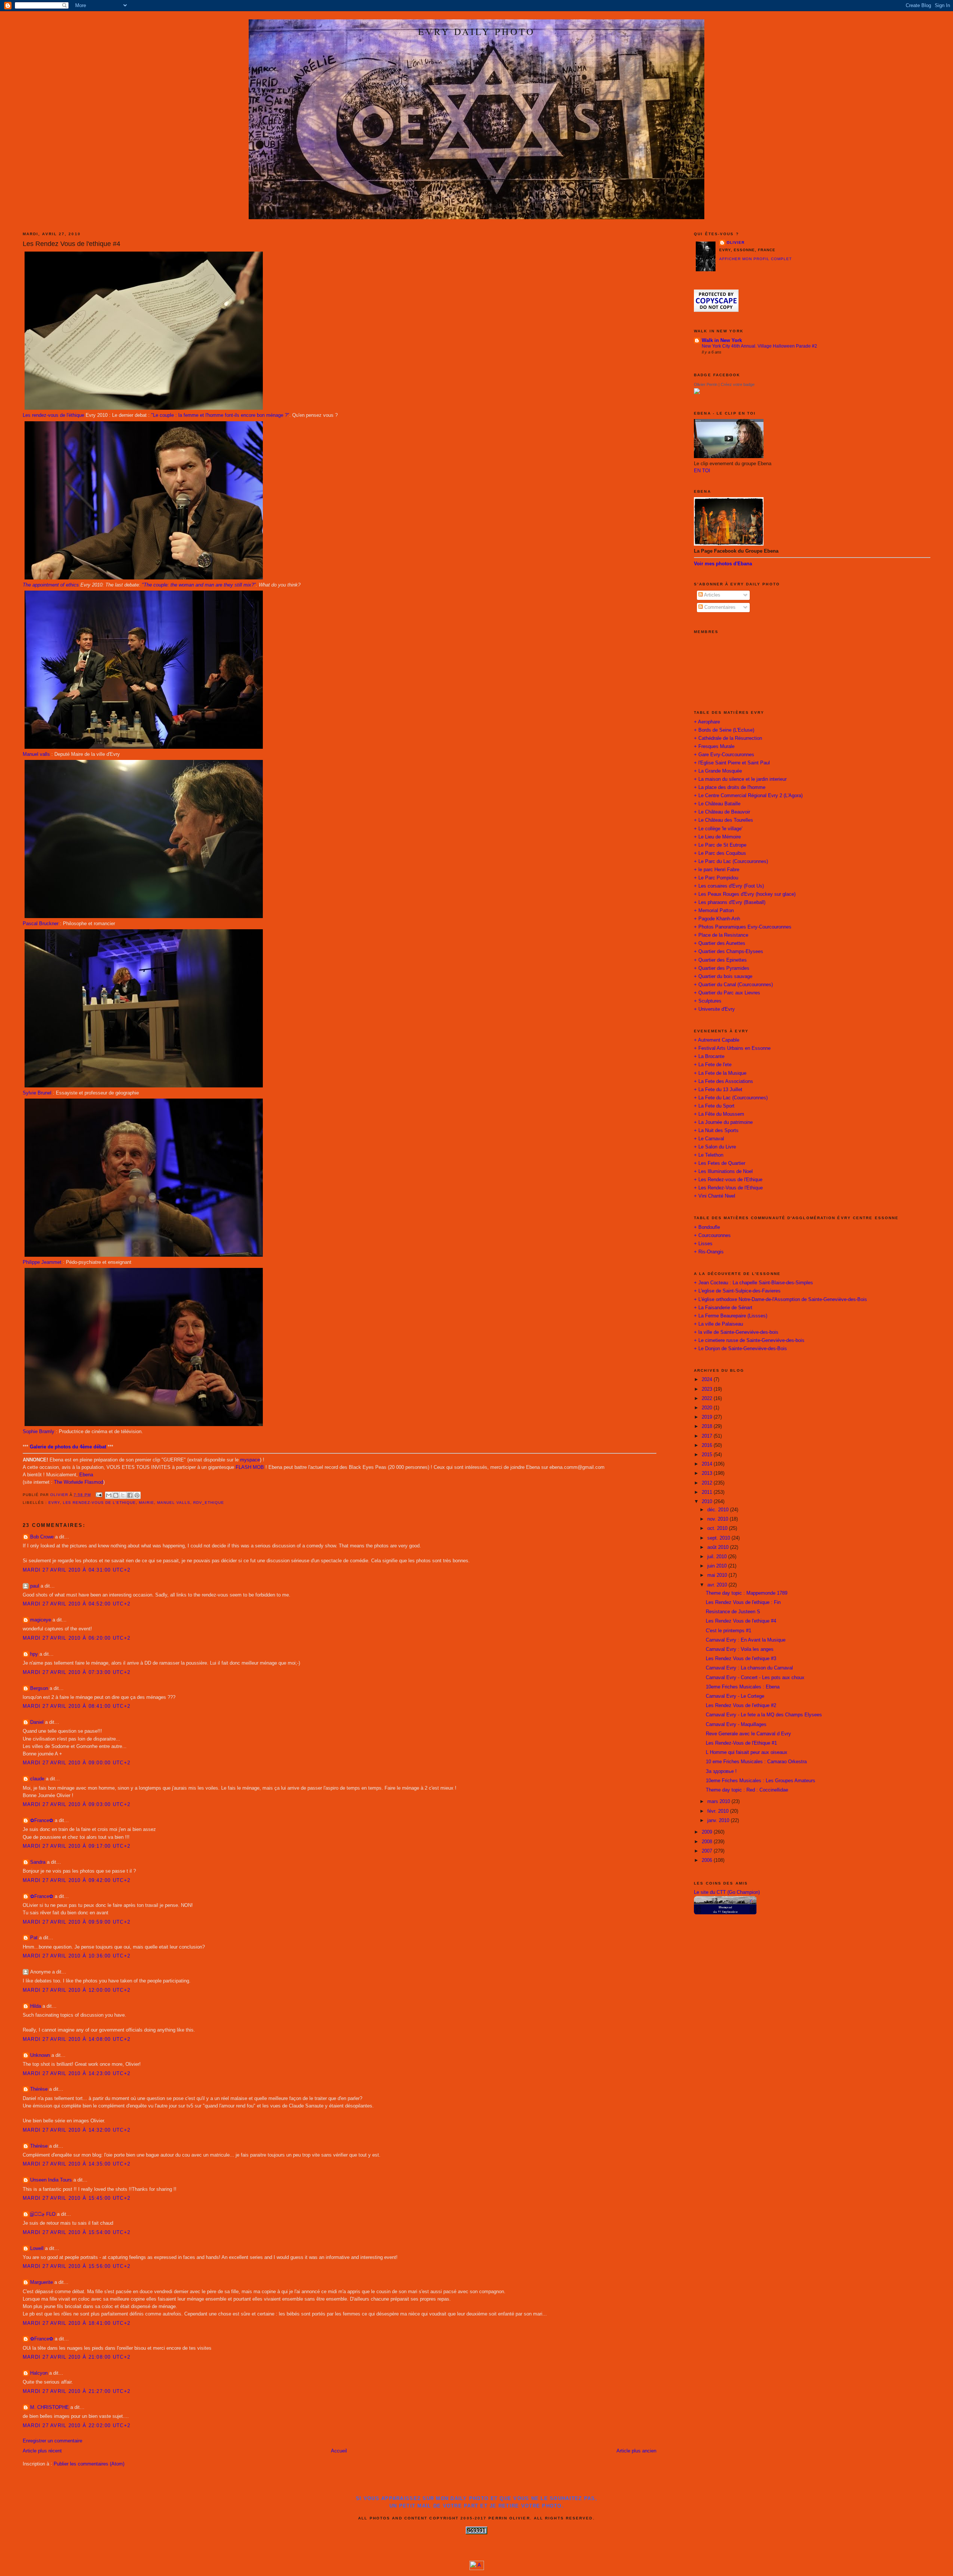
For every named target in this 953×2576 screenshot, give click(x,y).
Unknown (40, 2055)
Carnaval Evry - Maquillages (736, 1725)
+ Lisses (703, 1244)
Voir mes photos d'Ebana (723, 564)
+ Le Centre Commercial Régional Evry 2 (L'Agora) (748, 796)
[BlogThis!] (116, 1495)
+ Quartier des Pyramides (722, 968)
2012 (708, 1483)
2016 (708, 1445)
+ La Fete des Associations (723, 1081)
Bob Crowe (42, 1537)
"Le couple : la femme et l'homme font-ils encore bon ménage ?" (220, 415)
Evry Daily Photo (476, 31)
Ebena (86, 1475)
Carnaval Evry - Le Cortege (735, 1696)
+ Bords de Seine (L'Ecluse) (724, 730)
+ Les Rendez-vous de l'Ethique (728, 1180)
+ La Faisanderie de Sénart (723, 1308)
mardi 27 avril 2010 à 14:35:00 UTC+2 (77, 2164)
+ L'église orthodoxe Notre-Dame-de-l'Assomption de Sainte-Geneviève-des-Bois (780, 1300)
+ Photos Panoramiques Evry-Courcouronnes (743, 927)
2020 (708, 1408)
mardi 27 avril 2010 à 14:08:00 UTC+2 (77, 2039)
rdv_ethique (209, 1503)
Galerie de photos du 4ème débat (68, 1447)
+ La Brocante (709, 1057)
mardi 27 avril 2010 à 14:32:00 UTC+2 (77, 2130)
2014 (708, 1464)
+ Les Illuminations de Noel (723, 1172)
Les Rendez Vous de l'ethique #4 (741, 1621)
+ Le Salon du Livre (715, 1147)
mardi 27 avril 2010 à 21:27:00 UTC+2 (77, 2391)
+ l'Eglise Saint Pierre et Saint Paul (732, 763)
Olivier (736, 242)
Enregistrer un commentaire (52, 2441)
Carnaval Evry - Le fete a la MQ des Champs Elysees (764, 1715)
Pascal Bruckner (41, 924)
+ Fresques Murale (714, 747)
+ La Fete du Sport (714, 1106)
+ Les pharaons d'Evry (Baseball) (730, 902)
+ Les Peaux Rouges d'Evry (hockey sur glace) (745, 894)
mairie (146, 1503)
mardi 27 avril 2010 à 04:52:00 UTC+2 (77, 1604)
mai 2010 (718, 1575)
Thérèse (39, 2089)
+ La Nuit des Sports (716, 1131)
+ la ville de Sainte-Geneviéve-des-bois (736, 1332)
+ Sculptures (708, 1001)
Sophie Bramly (39, 1432)
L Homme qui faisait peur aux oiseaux (747, 1752)
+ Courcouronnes (712, 1236)
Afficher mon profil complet (756, 259)
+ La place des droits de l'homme (730, 787)
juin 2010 (718, 1566)
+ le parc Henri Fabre (717, 870)
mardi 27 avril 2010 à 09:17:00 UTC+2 (77, 1846)
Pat (34, 1938)
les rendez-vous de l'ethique (100, 1503)
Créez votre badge (738, 384)
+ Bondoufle (707, 1227)
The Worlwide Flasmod (79, 1482)
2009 (708, 1832)
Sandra (38, 1862)
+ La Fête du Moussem (719, 1114)
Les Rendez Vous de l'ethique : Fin (743, 1602)
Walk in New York (722, 341)
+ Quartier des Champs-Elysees (729, 952)
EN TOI (702, 471)
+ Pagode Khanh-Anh (717, 919)
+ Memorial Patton (714, 911)
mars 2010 (719, 1802)
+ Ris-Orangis (709, 1252)
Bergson (39, 1688)
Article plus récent (42, 2451)
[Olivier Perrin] (697, 393)
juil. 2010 (718, 1557)
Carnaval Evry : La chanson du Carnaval (749, 1668)
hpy (34, 1654)
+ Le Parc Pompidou (716, 878)
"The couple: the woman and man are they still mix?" (199, 585)
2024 (708, 1380)
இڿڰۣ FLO (43, 2214)
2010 (708, 1502)
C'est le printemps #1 (729, 1631)
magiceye (41, 1620)
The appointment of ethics (51, 585)
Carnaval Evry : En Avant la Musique (746, 1640)
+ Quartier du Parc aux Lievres (727, 993)
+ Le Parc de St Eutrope (720, 845)
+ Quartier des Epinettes (720, 960)
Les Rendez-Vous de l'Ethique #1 (741, 1743)
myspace (250, 1460)
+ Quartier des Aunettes (720, 943)
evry (54, 1503)
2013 (708, 1473)
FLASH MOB (250, 1467)
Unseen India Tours (51, 2180)
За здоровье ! (721, 1771)
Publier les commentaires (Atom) (89, 2464)
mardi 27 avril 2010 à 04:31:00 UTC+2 (77, 1570)
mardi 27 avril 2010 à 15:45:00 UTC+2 (77, 2198)
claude (37, 1779)
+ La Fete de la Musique (720, 1073)
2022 (708, 1399)
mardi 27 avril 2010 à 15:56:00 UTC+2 (77, 2266)
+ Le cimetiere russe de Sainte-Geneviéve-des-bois (749, 1340)
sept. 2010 (719, 1538)
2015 (708, 1455)
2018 (708, 1426)
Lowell (37, 2249)
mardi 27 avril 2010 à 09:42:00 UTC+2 (77, 1880)
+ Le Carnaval (709, 1139)
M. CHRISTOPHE (50, 2407)
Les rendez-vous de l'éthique (53, 415)
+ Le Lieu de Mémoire (717, 837)
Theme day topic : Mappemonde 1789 (747, 1593)
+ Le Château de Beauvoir (722, 812)
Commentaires (719, 607)
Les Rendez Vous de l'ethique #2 (741, 1706)
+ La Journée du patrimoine (723, 1122)
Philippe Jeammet (42, 1262)
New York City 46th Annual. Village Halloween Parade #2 (759, 346)
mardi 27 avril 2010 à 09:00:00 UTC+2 (77, 1763)
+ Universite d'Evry (714, 1009)
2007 (708, 1851)
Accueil (339, 2451)
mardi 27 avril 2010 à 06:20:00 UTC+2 (77, 1638)
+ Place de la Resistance (721, 935)
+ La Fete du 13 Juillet (718, 1090)
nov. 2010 (718, 1519)
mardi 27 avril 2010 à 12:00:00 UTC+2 (77, 1990)
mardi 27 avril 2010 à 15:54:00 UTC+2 (77, 2233)
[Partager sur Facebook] (130, 1495)
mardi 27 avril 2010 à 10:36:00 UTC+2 (77, 1956)
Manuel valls (36, 754)
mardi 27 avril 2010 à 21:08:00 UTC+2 (77, 2357)
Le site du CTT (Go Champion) (727, 1892)
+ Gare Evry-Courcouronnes (724, 755)
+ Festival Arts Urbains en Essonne (732, 1048)
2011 (708, 1492)
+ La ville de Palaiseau (718, 1324)
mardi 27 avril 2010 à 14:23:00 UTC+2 (77, 2074)
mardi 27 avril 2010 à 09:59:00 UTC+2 (77, 1922)
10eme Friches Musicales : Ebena (743, 1687)
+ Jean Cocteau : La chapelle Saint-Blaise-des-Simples (753, 1283)
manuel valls (174, 1503)
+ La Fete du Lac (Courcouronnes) (731, 1098)
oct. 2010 (718, 1528)
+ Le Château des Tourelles (723, 820)
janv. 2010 (719, 1821)
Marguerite (42, 2282)
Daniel (37, 1722)
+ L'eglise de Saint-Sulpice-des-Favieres (737, 1291)
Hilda (36, 2006)
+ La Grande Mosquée (718, 771)
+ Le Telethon (709, 1155)
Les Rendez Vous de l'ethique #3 (741, 1659)
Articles (712, 595)
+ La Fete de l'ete (713, 1065)
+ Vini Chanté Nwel (715, 1196)
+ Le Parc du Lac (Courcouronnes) (731, 862)
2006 (708, 1860)
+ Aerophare (707, 722)
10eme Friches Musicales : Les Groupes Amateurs (761, 1781)
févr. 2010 (719, 1811)
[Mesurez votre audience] (477, 2569)
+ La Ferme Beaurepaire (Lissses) (731, 1316)
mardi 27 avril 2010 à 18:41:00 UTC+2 (77, 2323)
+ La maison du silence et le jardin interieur (740, 779)
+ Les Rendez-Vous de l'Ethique (728, 1188)
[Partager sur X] (123, 1495)
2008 (708, 1842)
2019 (708, 1417)
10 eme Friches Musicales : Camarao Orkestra (756, 1762)
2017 (708, 1436)
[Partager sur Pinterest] (137, 1495)
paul (35, 1586)
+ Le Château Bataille (717, 804)
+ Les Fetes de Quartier (720, 1163)
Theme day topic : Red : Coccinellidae (747, 1790)
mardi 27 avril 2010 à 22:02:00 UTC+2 (77, 2426)
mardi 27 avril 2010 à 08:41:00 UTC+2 (77, 1706)
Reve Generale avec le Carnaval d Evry (748, 1734)
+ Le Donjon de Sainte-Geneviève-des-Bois (740, 1349)
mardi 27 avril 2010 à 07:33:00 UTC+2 (77, 1672)
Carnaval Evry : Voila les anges (740, 1649)
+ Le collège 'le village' (718, 829)
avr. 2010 (718, 1585)
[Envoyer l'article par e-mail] (99, 1495)
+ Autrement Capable (717, 1040)
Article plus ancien (636, 2451)
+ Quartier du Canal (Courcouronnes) (733, 985)
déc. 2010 (719, 1510)
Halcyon (39, 2373)
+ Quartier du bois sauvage (723, 977)
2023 (708, 1389)
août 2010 (719, 1547)
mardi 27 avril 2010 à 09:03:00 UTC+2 (77, 1805)
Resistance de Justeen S (733, 1612)
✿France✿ (42, 1821)
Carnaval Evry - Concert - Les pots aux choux (755, 1678)
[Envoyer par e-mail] (109, 1495)
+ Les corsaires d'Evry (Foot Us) (729, 886)
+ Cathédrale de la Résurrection (728, 738)
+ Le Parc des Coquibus (720, 853)
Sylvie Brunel (37, 1093)
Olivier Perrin (706, 384)
